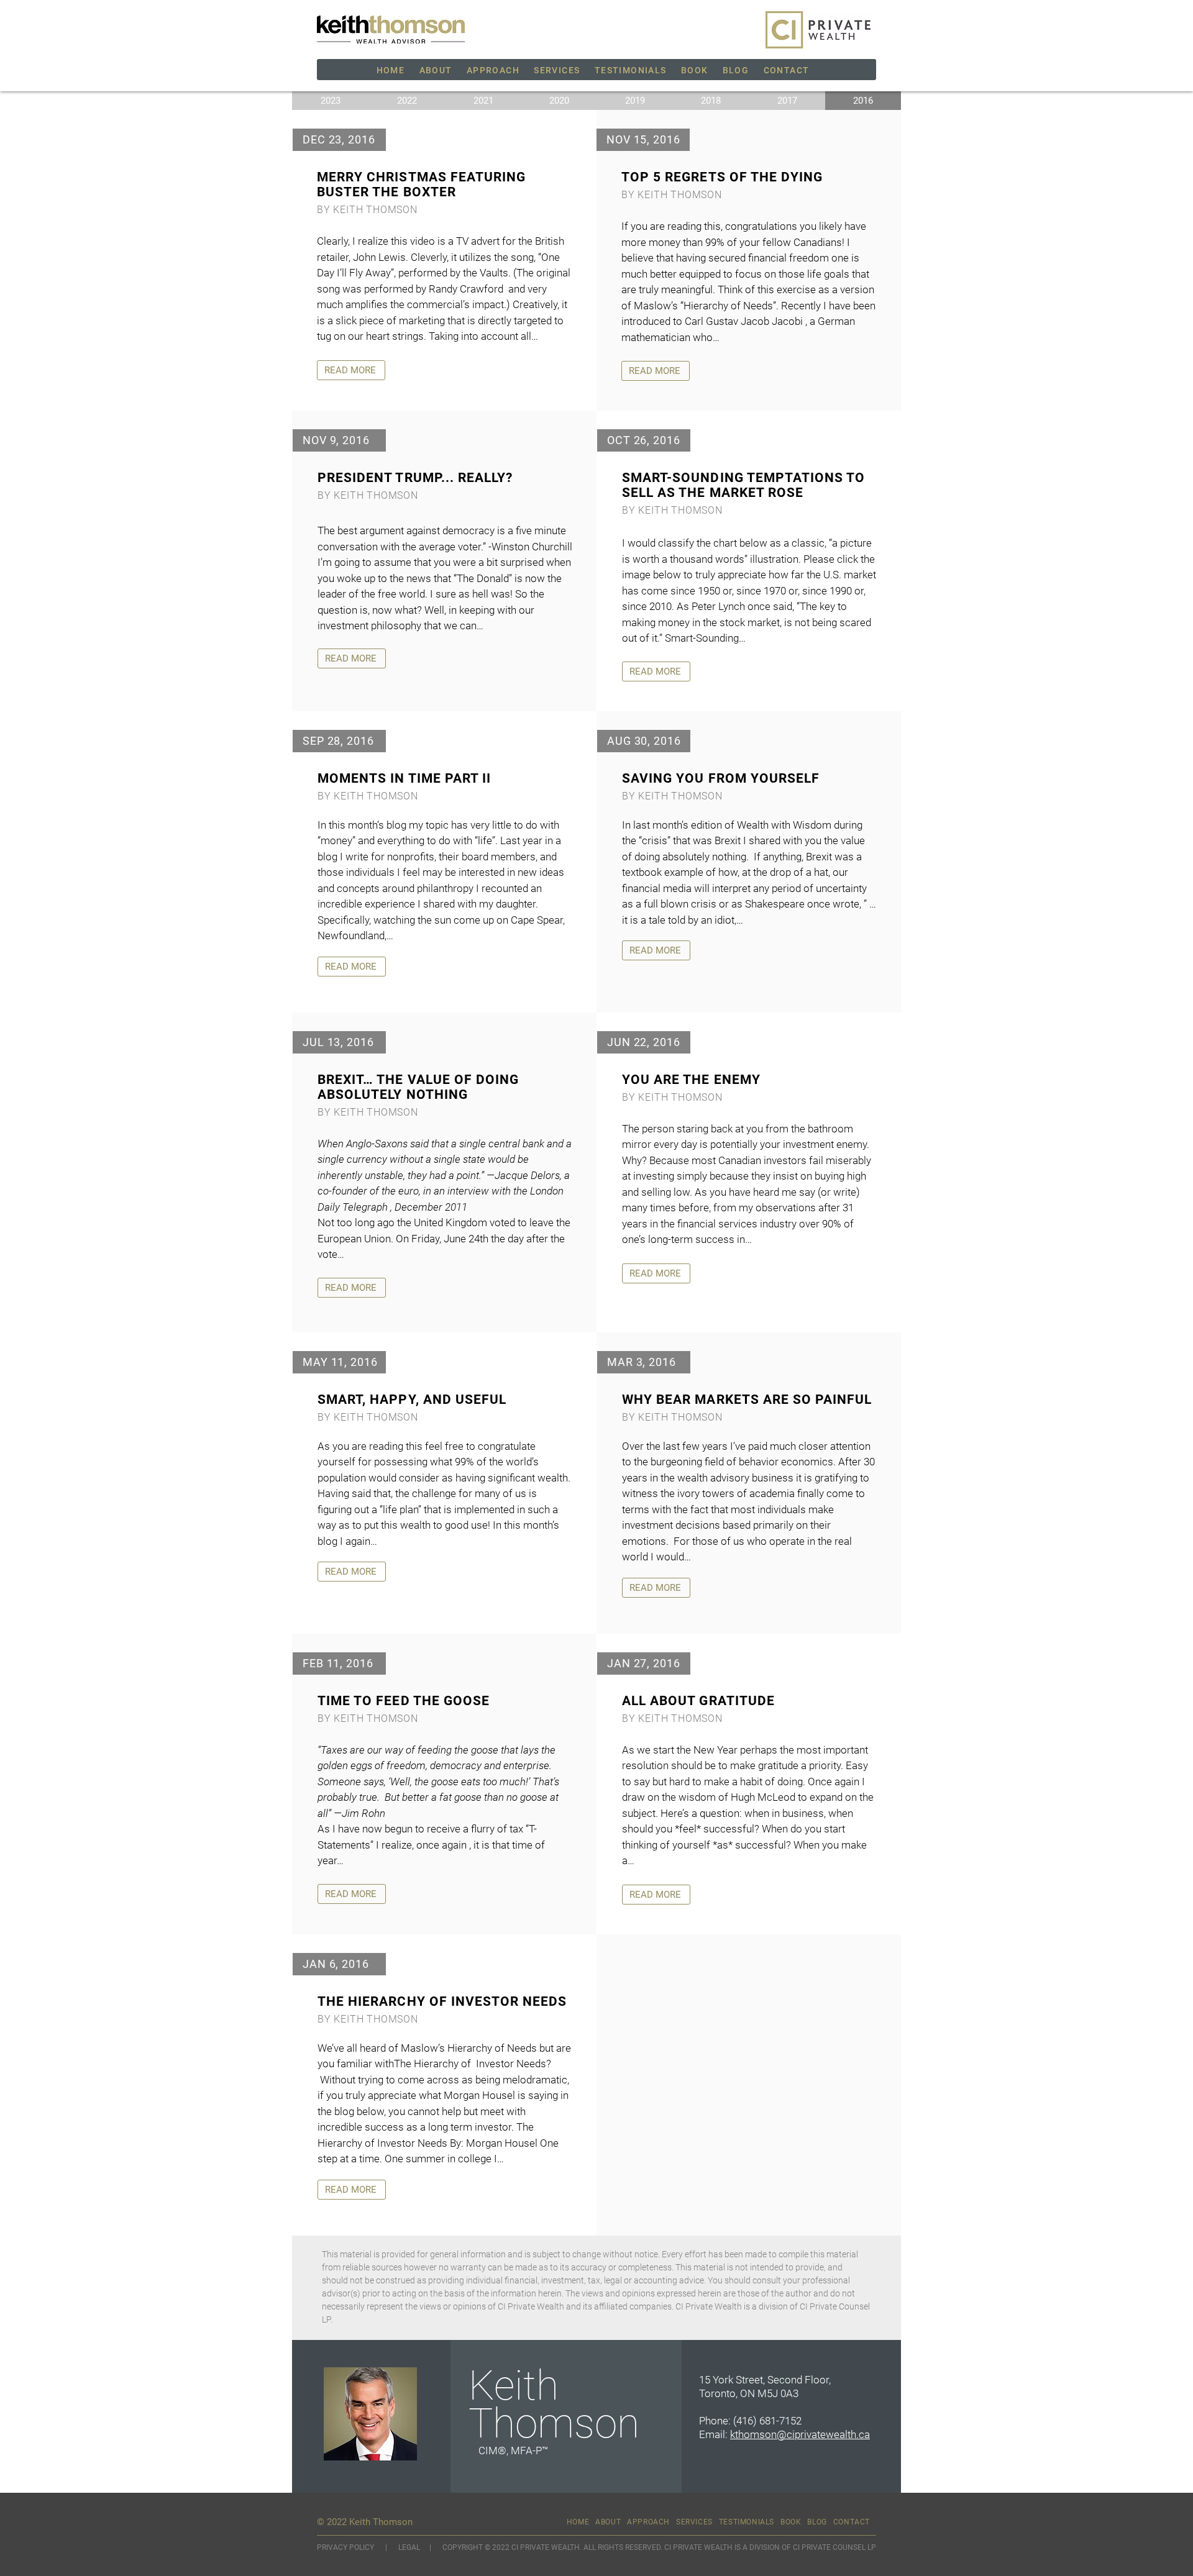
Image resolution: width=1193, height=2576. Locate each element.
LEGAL (410, 2547)
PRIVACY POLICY (345, 2547)
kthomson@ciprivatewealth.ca (800, 2434)
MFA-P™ (530, 2451)
